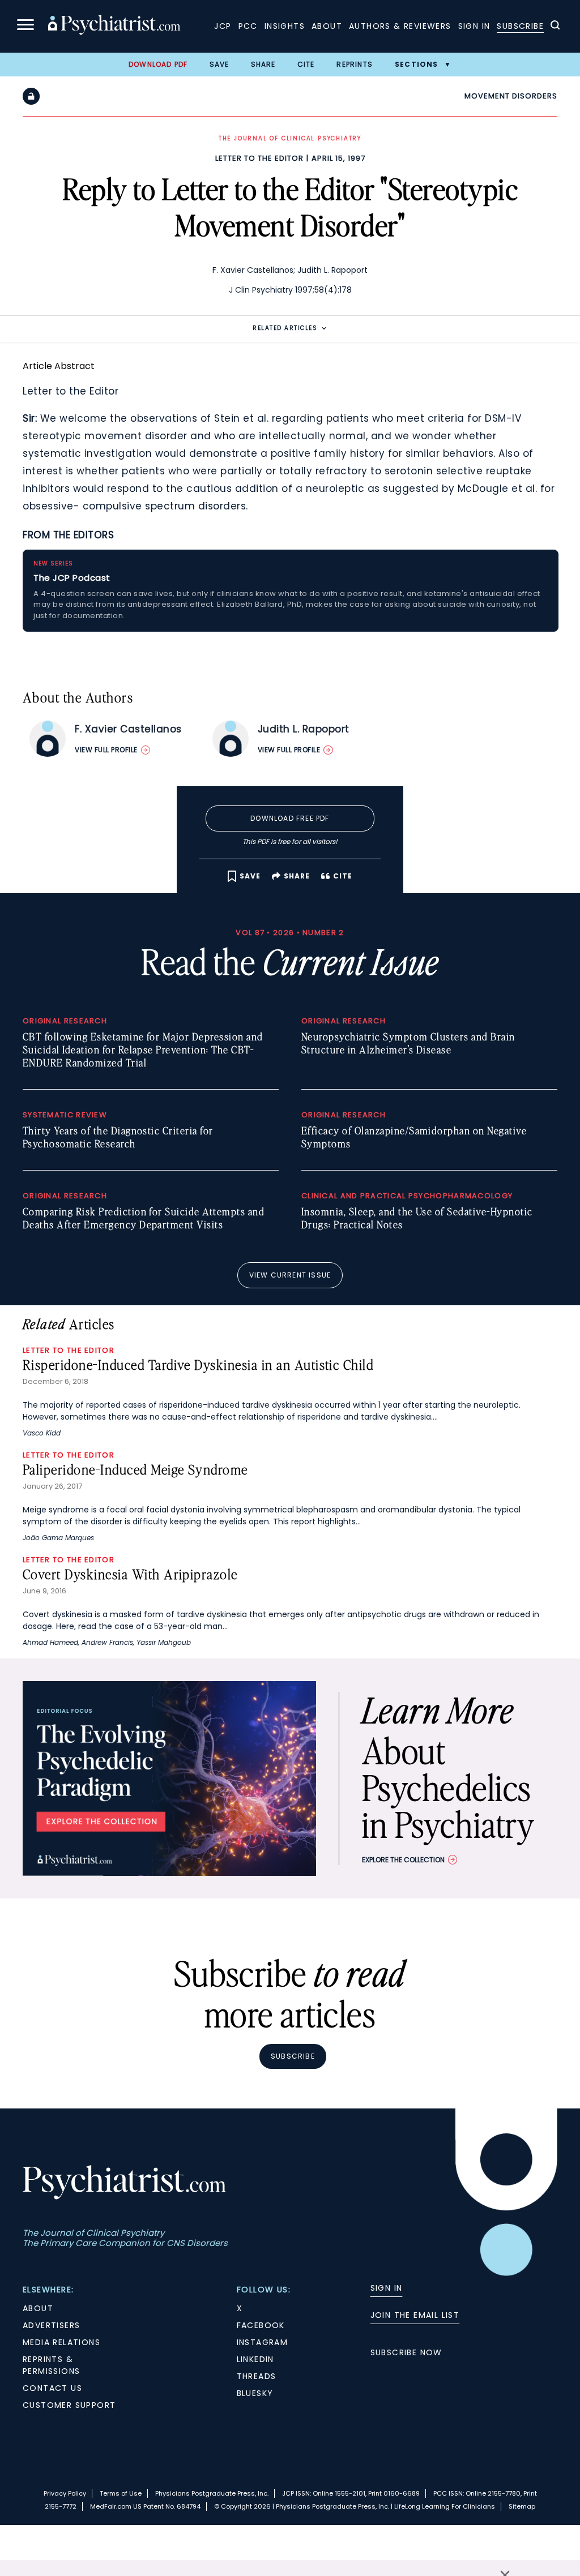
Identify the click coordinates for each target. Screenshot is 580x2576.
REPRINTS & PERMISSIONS (51, 2365)
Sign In (474, 26)
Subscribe (520, 26)
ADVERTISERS (51, 2325)
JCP (223, 26)
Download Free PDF (290, 818)
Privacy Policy (65, 2493)
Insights (285, 26)
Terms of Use (121, 2493)
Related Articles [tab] (285, 328)
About (327, 26)
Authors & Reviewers (400, 26)
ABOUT (38, 2308)
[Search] (555, 27)
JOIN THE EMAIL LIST (415, 2315)
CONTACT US (52, 2388)
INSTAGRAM (263, 2342)
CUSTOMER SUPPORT (69, 2405)
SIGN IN (387, 2288)
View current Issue (290, 1275)
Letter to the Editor (259, 158)
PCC (248, 26)
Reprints (355, 64)
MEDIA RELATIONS (61, 2342)
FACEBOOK (261, 2325)
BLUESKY (255, 2393)
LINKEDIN (255, 2359)
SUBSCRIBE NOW (406, 2352)
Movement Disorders (511, 96)
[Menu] (25, 26)
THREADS (257, 2376)
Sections (417, 64)
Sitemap (522, 2506)
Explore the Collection (403, 1860)
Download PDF (158, 64)
